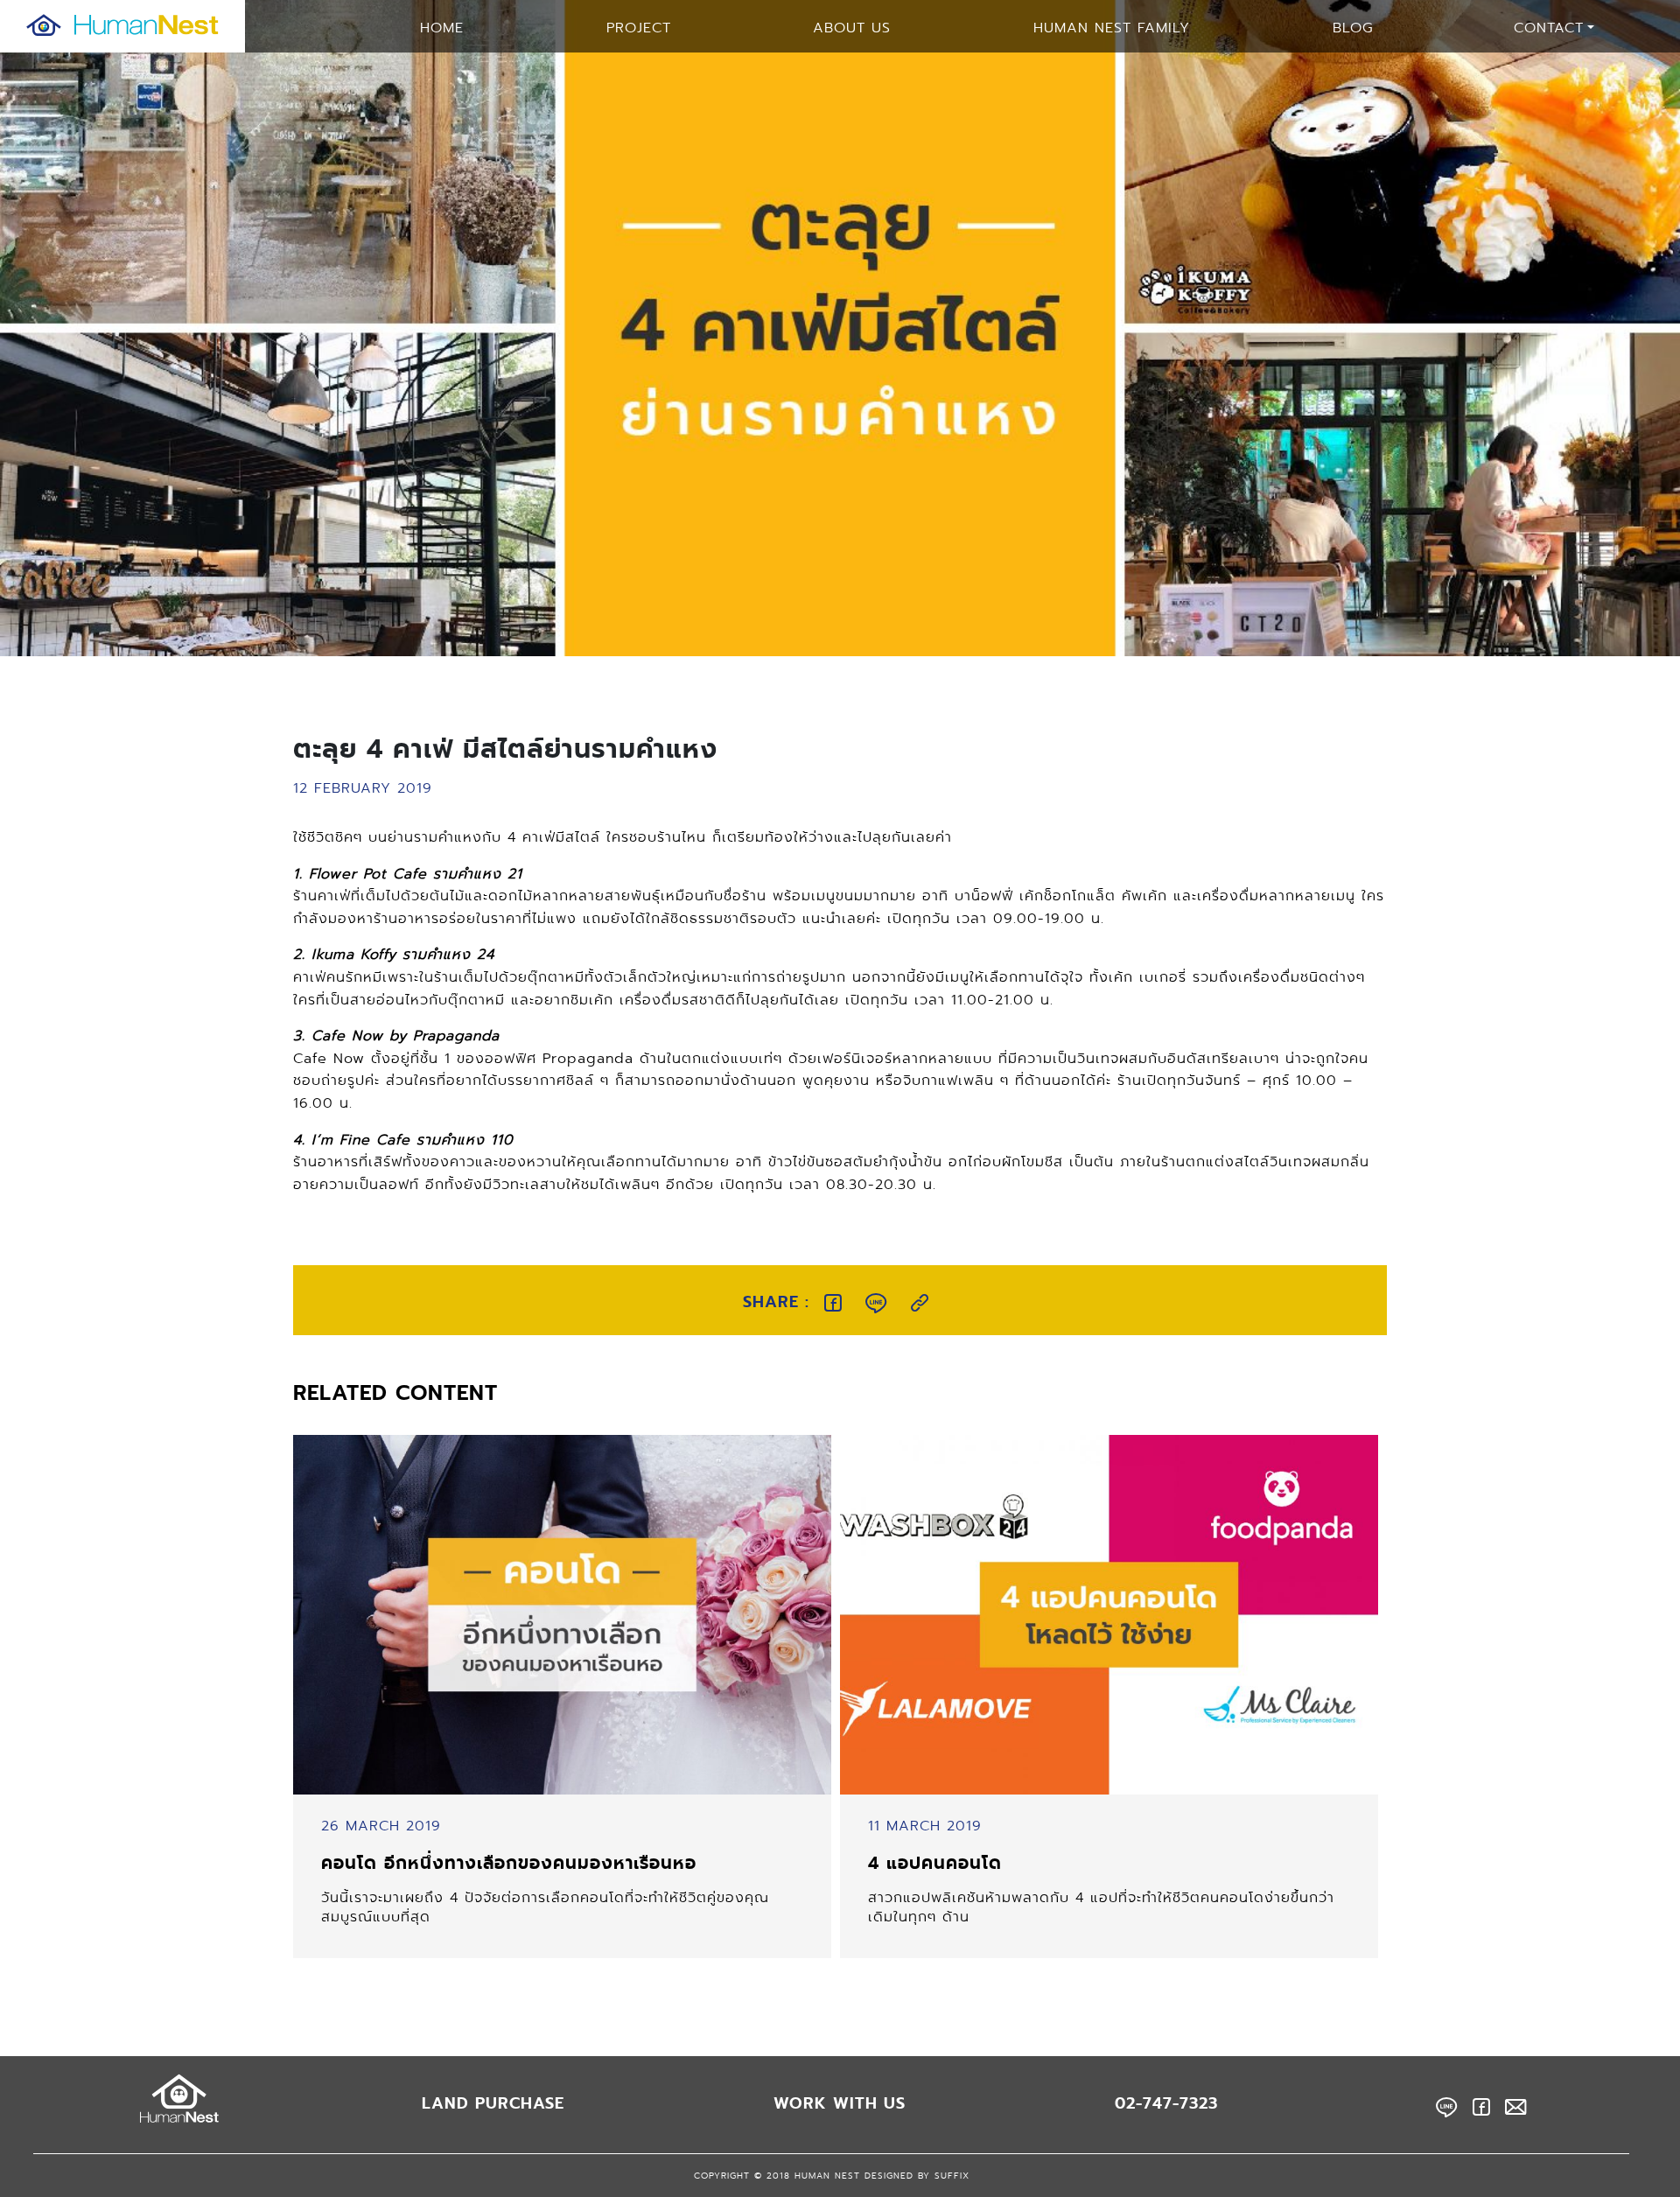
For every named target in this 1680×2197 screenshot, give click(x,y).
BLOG (1353, 28)
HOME (442, 28)
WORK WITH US (840, 2103)
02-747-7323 (1166, 2103)
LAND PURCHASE (493, 2103)
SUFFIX (952, 2176)
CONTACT (1549, 28)
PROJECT (639, 28)
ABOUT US (852, 28)
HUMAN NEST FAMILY (1112, 28)
